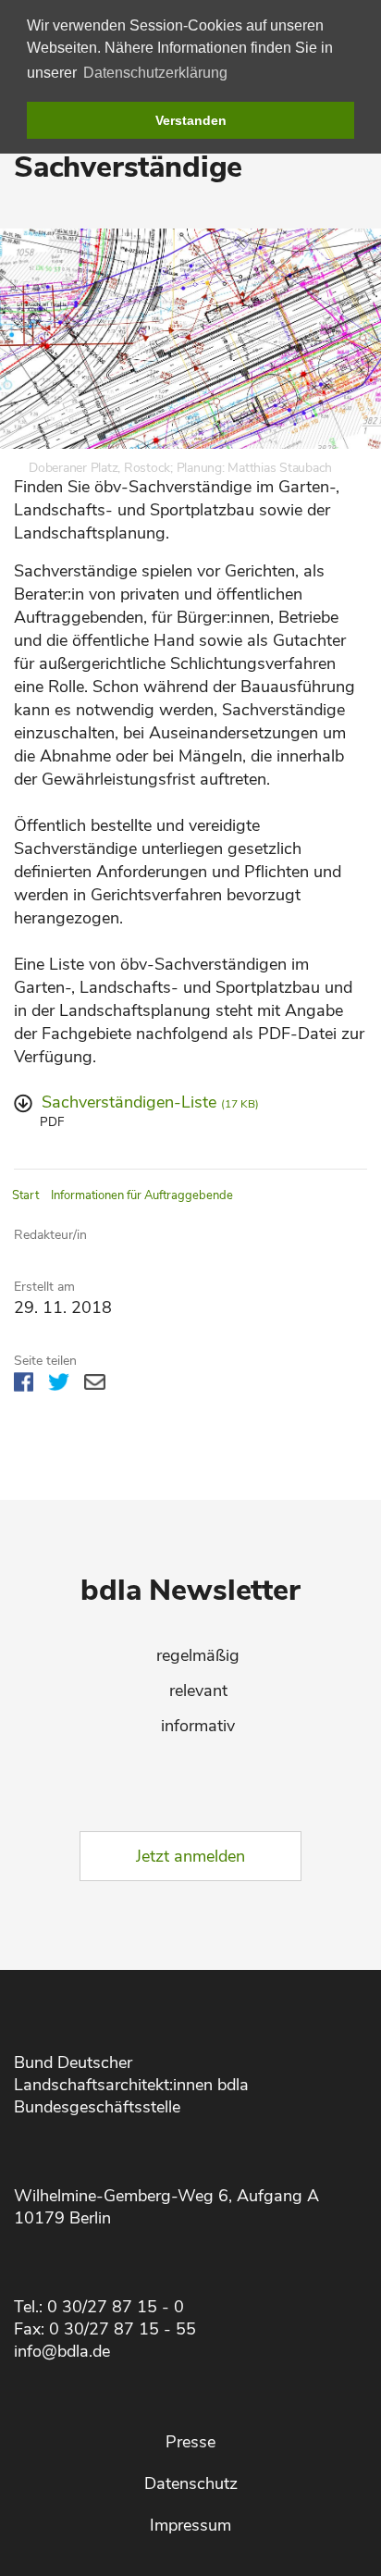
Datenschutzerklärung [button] (155, 73)
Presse (190, 2442)
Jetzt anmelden (190, 1856)
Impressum (190, 2525)
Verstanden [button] (191, 120)
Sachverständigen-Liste (150, 1102)
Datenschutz (191, 2483)
